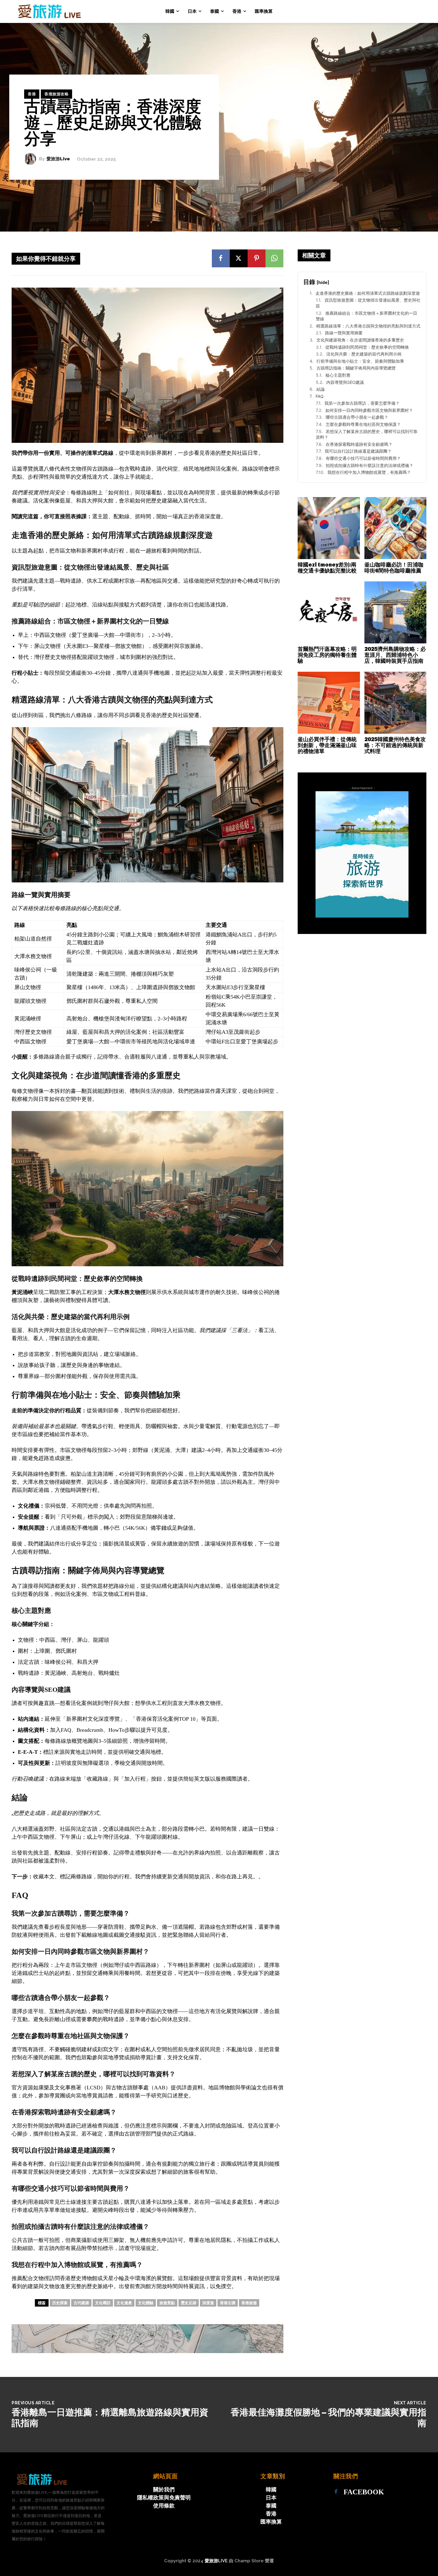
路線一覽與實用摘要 (344, 333)
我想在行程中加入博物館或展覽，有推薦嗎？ (369, 472)
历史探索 (60, 2303)
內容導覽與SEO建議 (345, 382)
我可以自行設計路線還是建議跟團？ (358, 451)
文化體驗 (146, 2303)
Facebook (364, 2492)
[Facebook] (221, 258)
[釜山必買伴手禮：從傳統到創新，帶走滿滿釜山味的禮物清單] (329, 703)
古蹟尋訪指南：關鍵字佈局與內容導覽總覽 (356, 368)
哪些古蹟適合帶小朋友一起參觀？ (357, 417)
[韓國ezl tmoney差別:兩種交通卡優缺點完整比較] (329, 528)
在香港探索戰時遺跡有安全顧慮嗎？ (359, 444)
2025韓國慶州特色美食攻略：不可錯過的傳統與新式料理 (395, 745)
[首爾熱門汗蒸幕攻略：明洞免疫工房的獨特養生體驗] (329, 613)
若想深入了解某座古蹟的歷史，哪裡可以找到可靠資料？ (367, 434)
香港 (32, 94)
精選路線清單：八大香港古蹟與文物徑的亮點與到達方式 (368, 326)
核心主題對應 (338, 375)
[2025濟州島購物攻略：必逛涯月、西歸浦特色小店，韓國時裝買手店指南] (396, 613)
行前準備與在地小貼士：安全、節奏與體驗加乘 (360, 361)
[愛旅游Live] (32, 159)
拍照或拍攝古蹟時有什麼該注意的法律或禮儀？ (369, 465)
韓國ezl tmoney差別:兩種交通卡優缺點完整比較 (327, 568)
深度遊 (208, 2303)
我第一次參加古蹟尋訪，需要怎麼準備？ (362, 403)
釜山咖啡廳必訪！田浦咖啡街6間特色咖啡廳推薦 (394, 568)
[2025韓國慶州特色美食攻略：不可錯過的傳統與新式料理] (396, 703)
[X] (239, 258)
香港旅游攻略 (56, 94)
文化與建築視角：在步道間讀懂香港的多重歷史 (360, 340)
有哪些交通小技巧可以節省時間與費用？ (363, 458)
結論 (321, 389)
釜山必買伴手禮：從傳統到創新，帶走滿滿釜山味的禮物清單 (327, 745)
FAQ (320, 396)
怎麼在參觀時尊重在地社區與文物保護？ (363, 424)
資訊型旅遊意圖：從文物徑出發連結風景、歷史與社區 (368, 303)
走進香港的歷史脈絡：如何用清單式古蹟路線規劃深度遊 (368, 293)
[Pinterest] (257, 258)
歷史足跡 (189, 2303)
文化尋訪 (103, 2303)
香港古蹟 (228, 2303)
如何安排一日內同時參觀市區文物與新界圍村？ (369, 410)
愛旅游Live (58, 159)
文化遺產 (124, 2303)
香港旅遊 (249, 2303)
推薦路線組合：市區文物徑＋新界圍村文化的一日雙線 (366, 316)
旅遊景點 (167, 2303)
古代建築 (81, 2303)
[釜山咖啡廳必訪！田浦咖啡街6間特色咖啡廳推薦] (396, 528)
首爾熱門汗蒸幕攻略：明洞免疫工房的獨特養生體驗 (327, 655)
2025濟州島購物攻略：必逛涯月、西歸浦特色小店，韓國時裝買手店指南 (395, 655)
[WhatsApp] (274, 258)
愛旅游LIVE (216, 2561)
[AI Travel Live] (48, 11)
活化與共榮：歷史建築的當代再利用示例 (364, 354)
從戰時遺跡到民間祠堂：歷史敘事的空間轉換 (367, 347)
